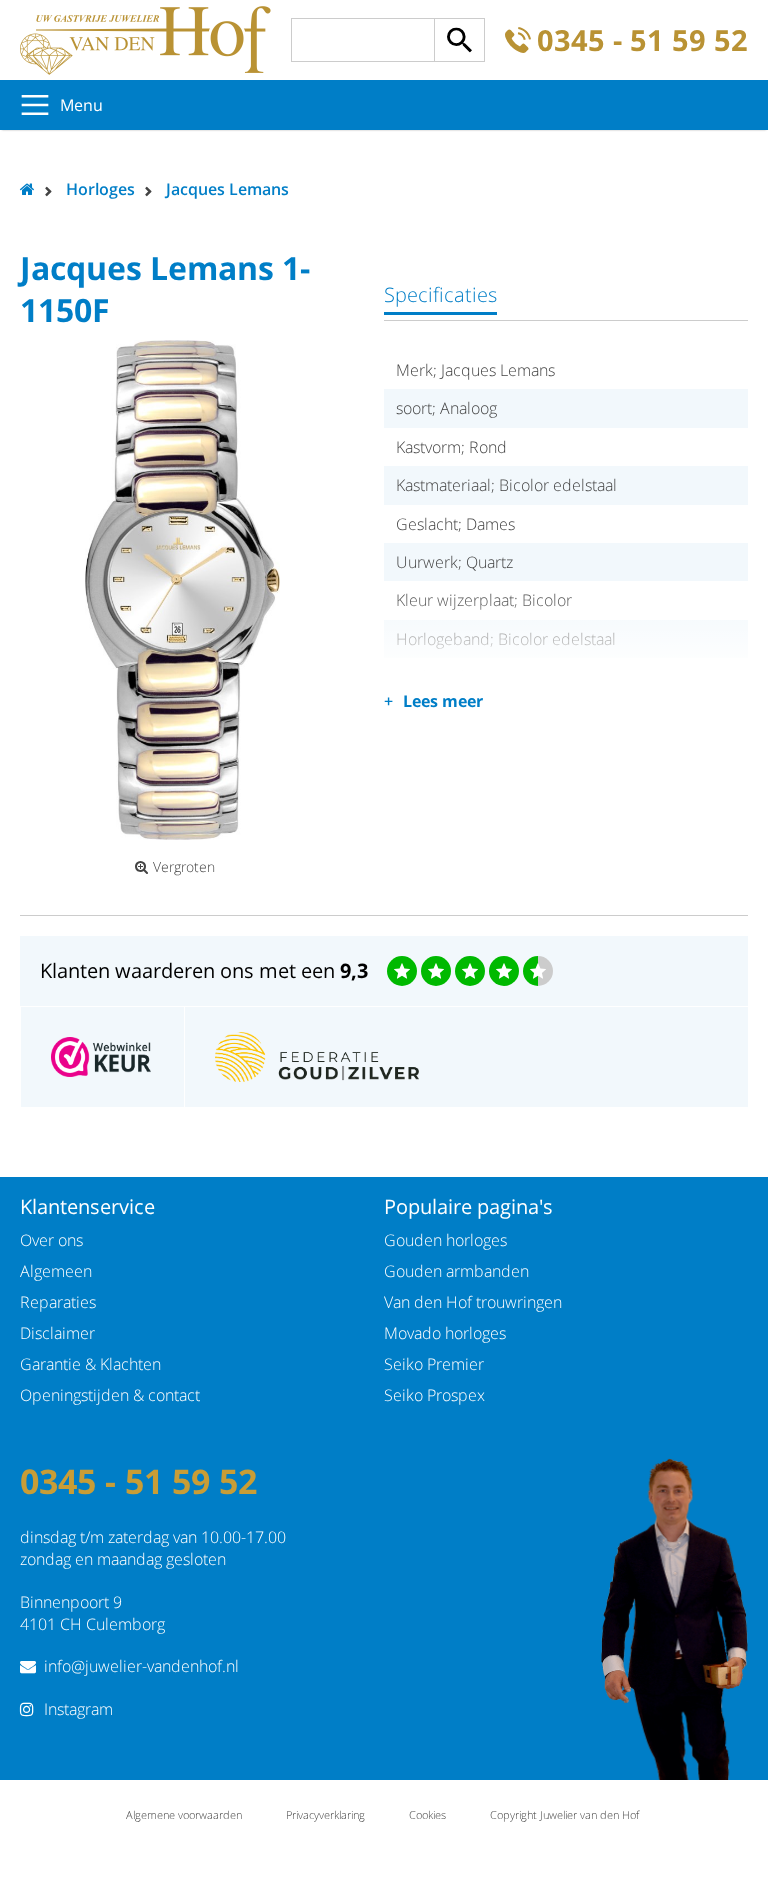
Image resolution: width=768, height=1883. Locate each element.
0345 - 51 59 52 (642, 40)
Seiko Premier (434, 1364)
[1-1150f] (182, 590)
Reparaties (58, 1302)
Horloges (100, 189)
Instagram (78, 1709)
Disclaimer (57, 1333)
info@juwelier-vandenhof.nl (141, 1666)
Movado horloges (445, 1333)
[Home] (145, 40)
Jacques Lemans (227, 189)
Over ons (51, 1240)
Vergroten (184, 867)
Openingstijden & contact (110, 1395)
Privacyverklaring (325, 1814)
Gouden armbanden (456, 1271)
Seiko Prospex (434, 1395)
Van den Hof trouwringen (473, 1302)
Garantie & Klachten (90, 1364)
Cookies (427, 1814)
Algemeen (56, 1271)
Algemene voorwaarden (184, 1814)
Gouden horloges (445, 1240)
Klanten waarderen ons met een (204, 970)
